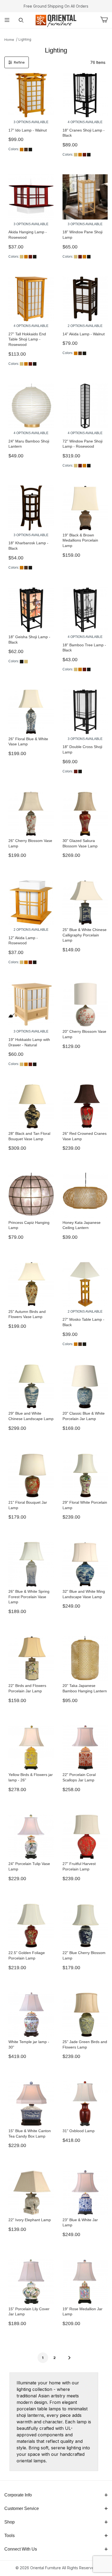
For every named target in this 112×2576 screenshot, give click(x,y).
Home (9, 40)
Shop (10, 2522)
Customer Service (22, 2508)
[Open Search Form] (21, 20)
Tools (10, 2536)
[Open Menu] (7, 20)
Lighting (25, 39)
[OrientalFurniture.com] (56, 20)
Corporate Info (18, 2495)
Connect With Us (21, 2549)
